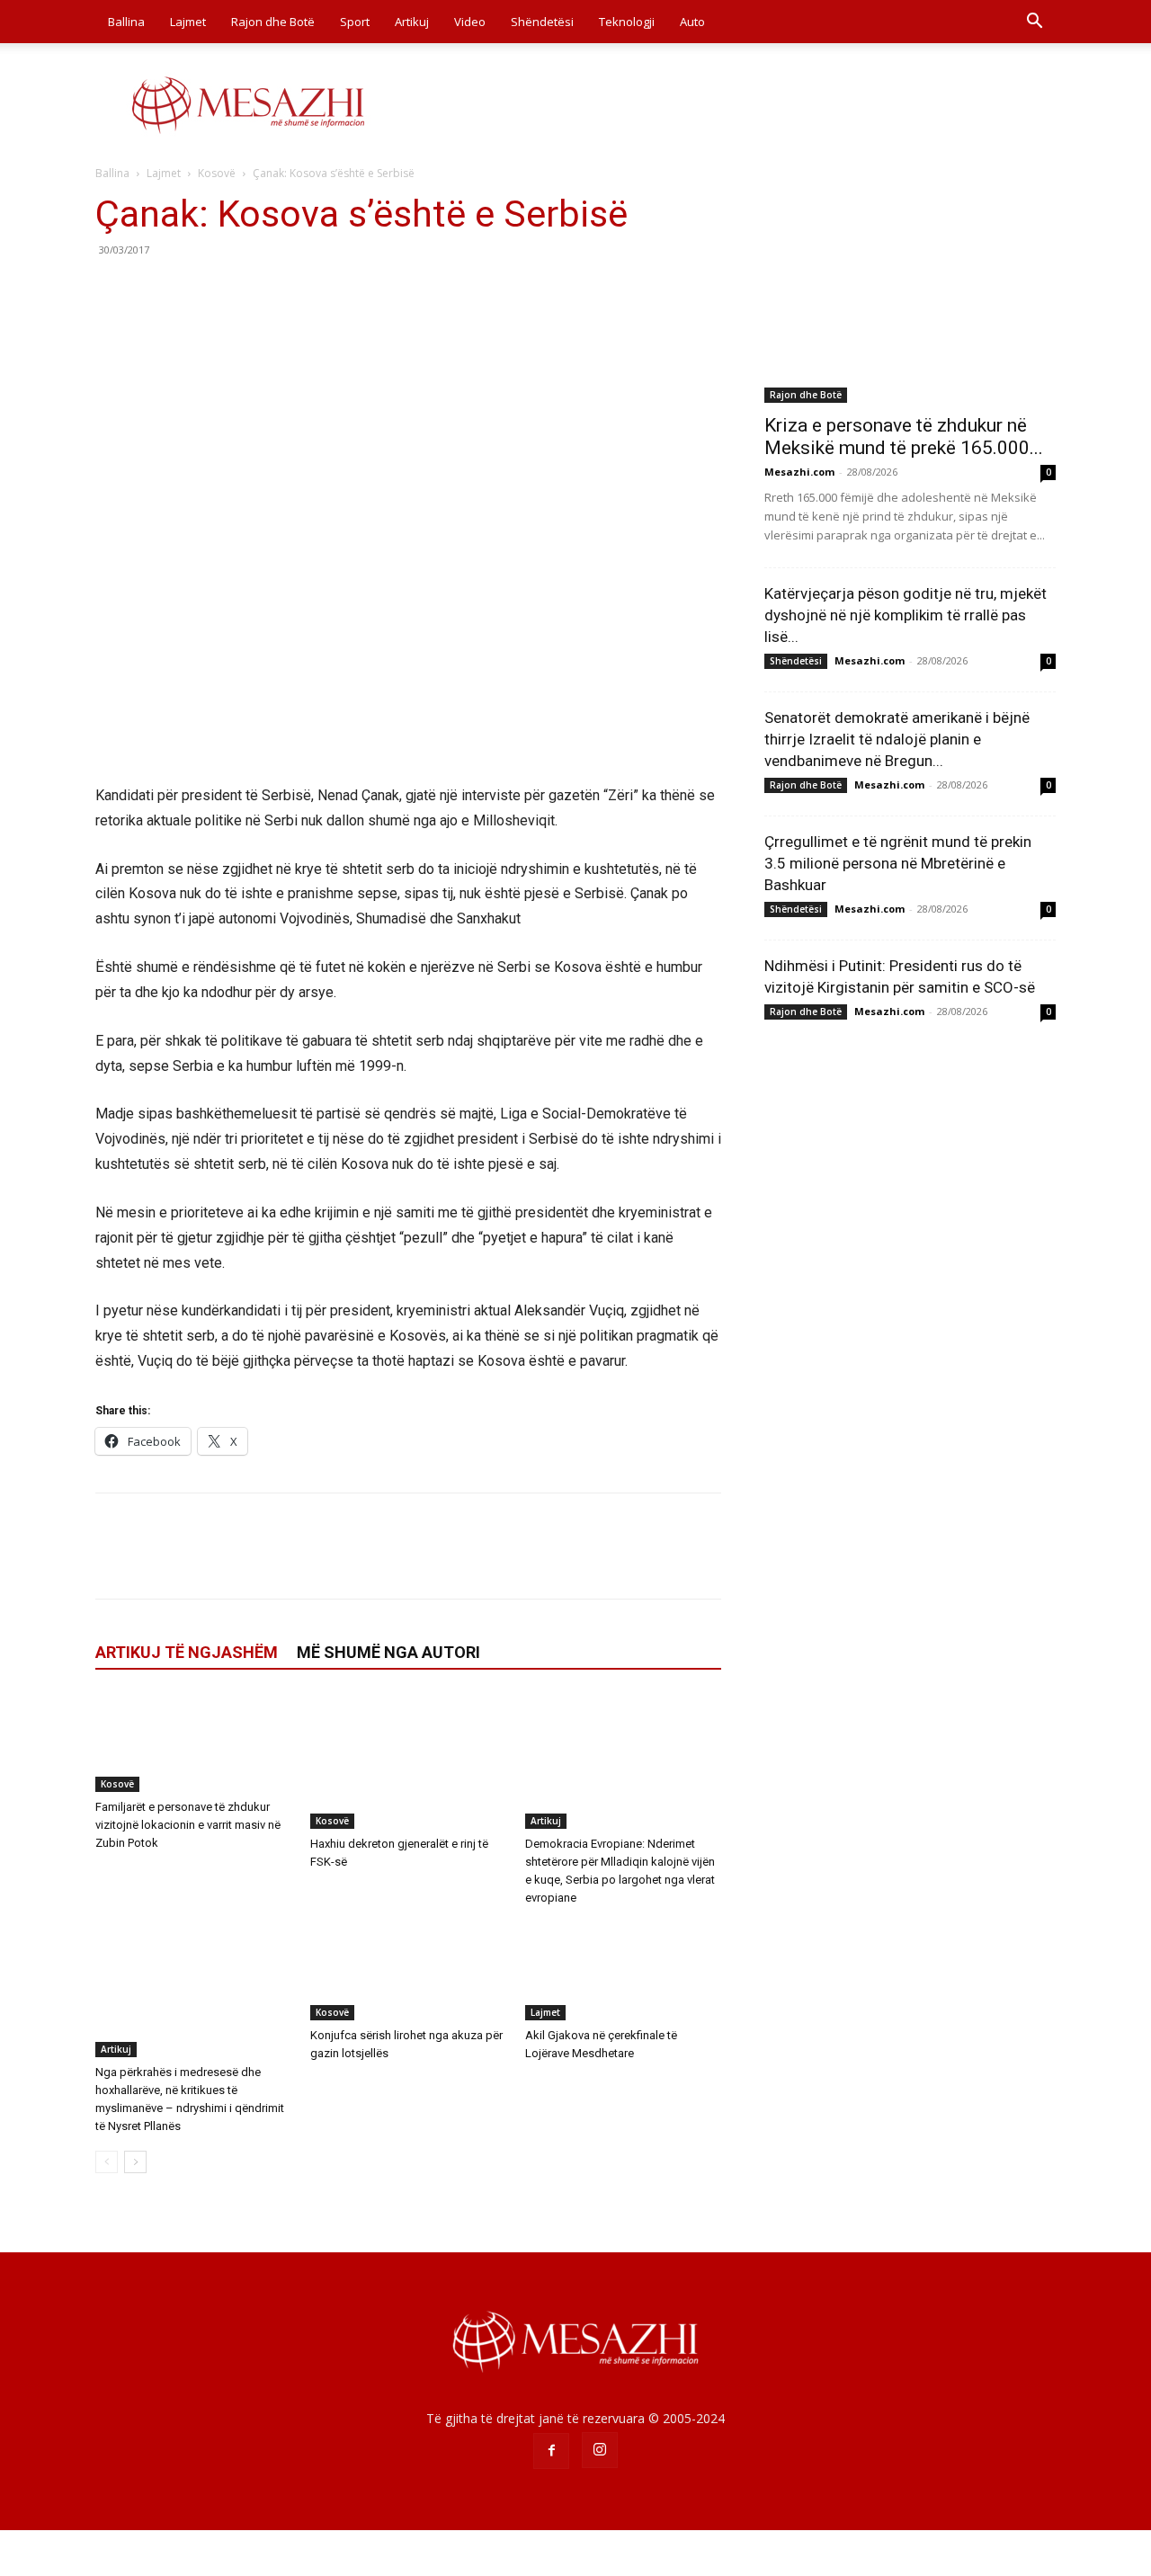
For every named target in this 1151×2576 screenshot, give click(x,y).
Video (470, 22)
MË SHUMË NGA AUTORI (388, 1652)
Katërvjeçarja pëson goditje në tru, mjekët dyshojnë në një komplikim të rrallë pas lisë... (906, 615)
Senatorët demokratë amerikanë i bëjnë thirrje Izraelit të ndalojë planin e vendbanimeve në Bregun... (897, 739)
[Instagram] (600, 2450)
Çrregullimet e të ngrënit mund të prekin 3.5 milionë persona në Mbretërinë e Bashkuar (898, 863)
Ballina (126, 22)
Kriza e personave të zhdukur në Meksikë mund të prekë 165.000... (904, 437)
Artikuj (412, 22)
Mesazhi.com (799, 472)
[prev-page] (107, 2162)
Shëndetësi (542, 22)
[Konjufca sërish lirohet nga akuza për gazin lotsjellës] (408, 1971)
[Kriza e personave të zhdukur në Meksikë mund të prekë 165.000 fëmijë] (910, 297)
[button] (1034, 23)
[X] (155, 290)
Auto (692, 22)
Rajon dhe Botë (273, 22)
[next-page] (135, 2162)
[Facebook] (113, 290)
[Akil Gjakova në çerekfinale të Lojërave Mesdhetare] (623, 1971)
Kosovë (217, 173)
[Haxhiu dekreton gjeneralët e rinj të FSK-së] (408, 1761)
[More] (280, 290)
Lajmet (188, 22)
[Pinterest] (196, 290)
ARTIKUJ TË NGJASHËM (187, 1652)
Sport (355, 22)
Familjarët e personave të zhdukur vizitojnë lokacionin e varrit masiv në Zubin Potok (188, 1825)
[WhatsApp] (237, 290)
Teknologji (627, 22)
